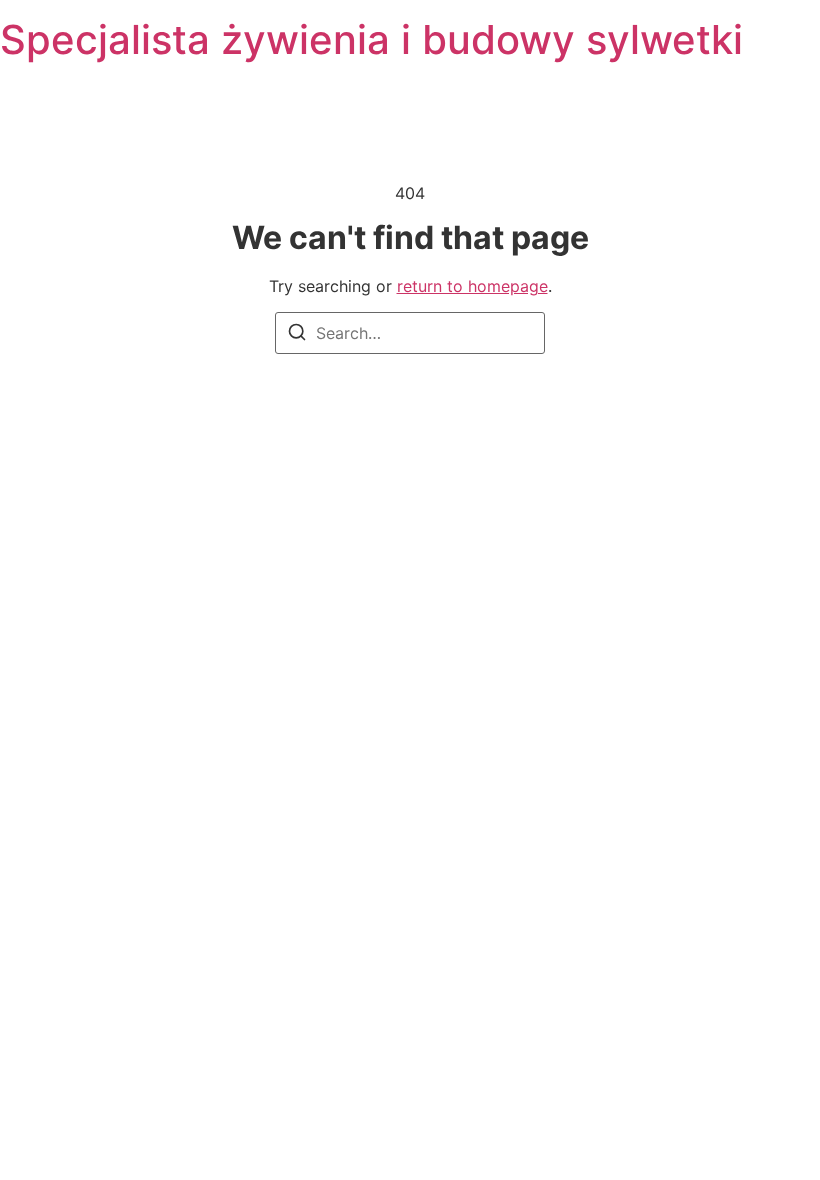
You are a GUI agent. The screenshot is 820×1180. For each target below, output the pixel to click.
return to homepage (472, 286)
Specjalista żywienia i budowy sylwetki (371, 39)
